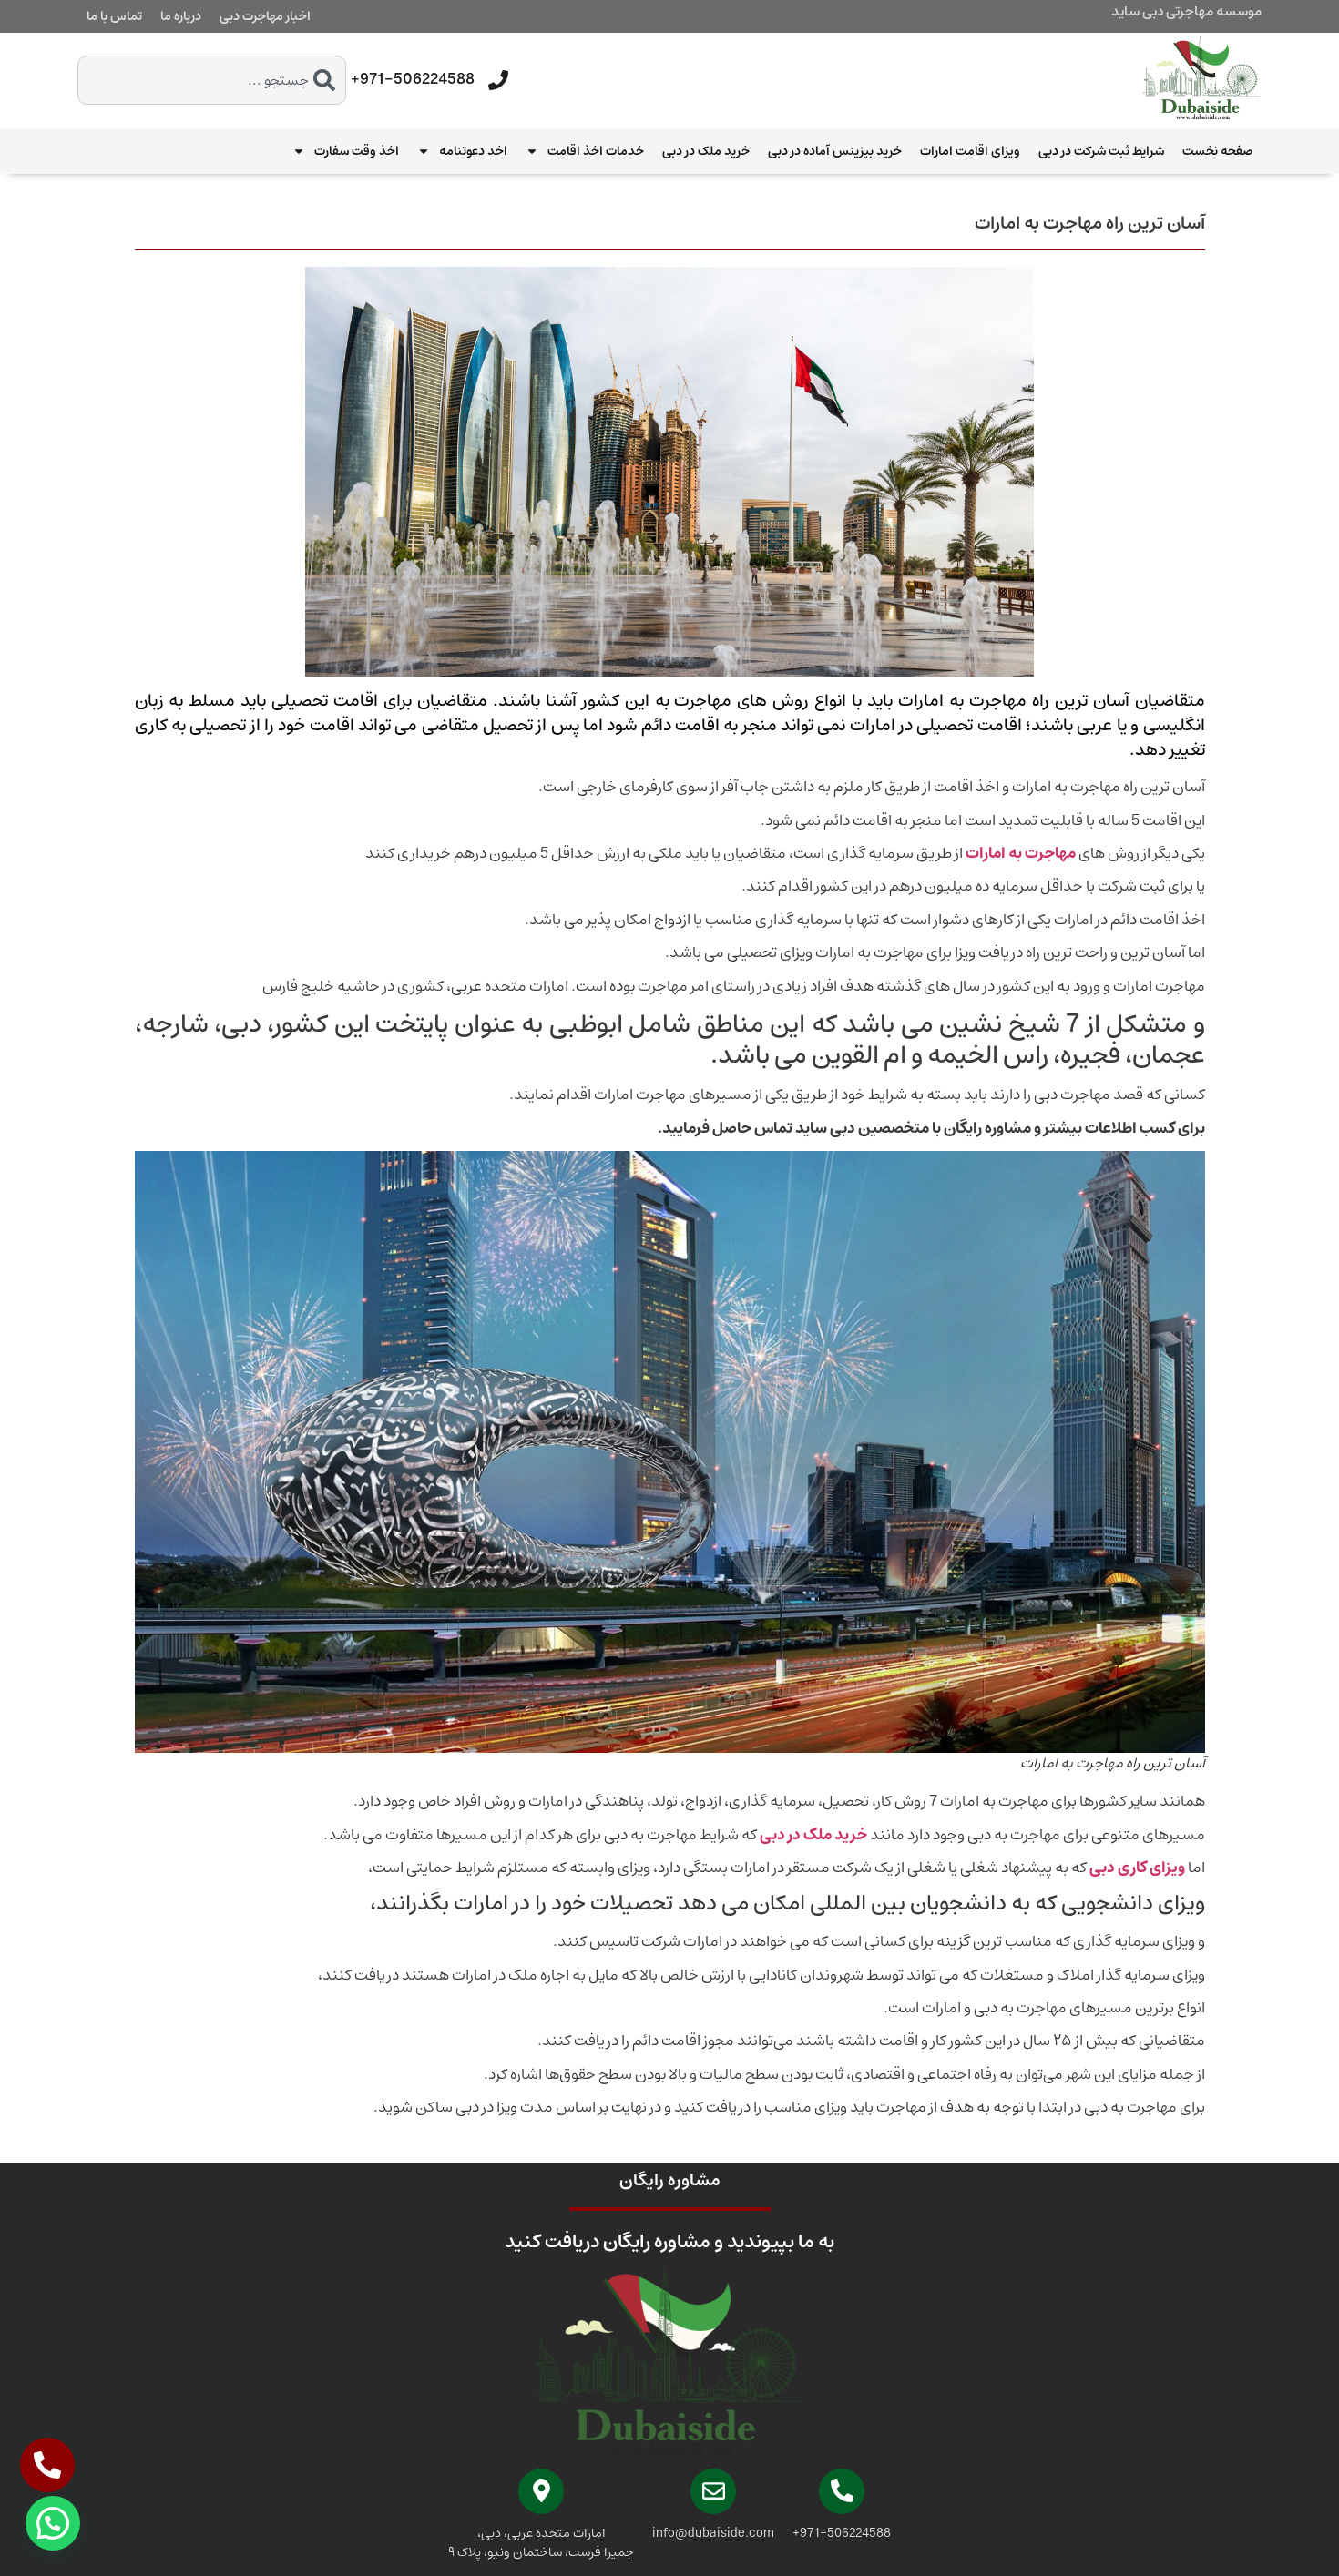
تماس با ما (114, 16)
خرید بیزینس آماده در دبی (835, 151)
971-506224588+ (413, 79)
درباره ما (181, 16)
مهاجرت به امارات (1021, 853)
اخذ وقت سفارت (357, 151)
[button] (53, 2523)
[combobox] (212, 80)
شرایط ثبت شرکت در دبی (1101, 151)
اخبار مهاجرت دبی (265, 16)
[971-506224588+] (498, 80)
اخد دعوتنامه (473, 151)
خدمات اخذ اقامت (596, 151)
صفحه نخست (1217, 151)
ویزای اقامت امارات (970, 151)
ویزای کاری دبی (1137, 1868)
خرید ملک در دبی (706, 151)
